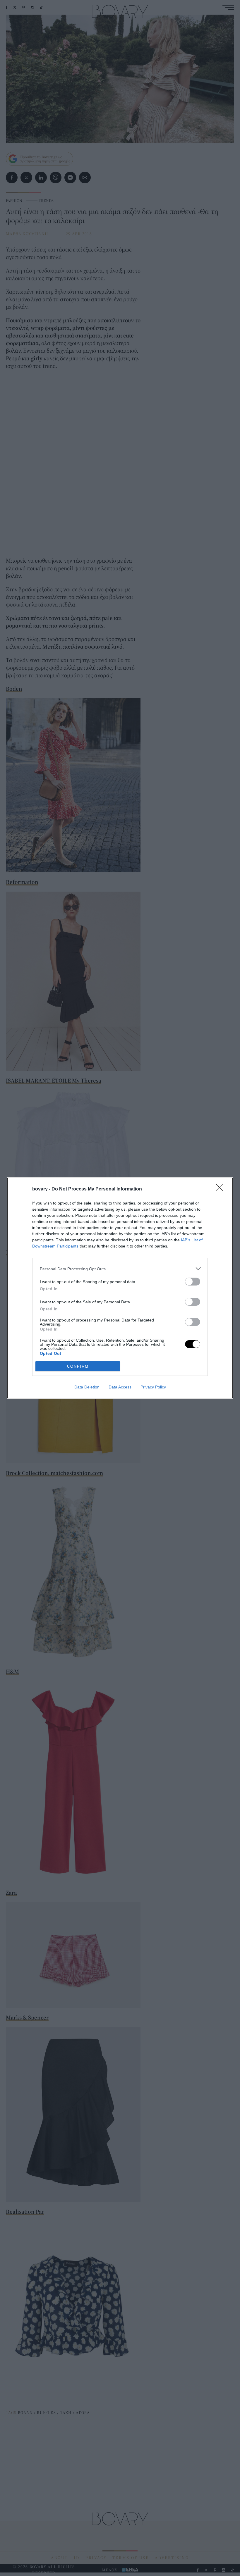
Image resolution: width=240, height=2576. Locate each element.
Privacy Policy (153, 1387)
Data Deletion (87, 1387)
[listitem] (120, 1269)
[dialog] (120, 1288)
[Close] (221, 1189)
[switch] (193, 1282)
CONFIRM (78, 1366)
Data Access (120, 1387)
